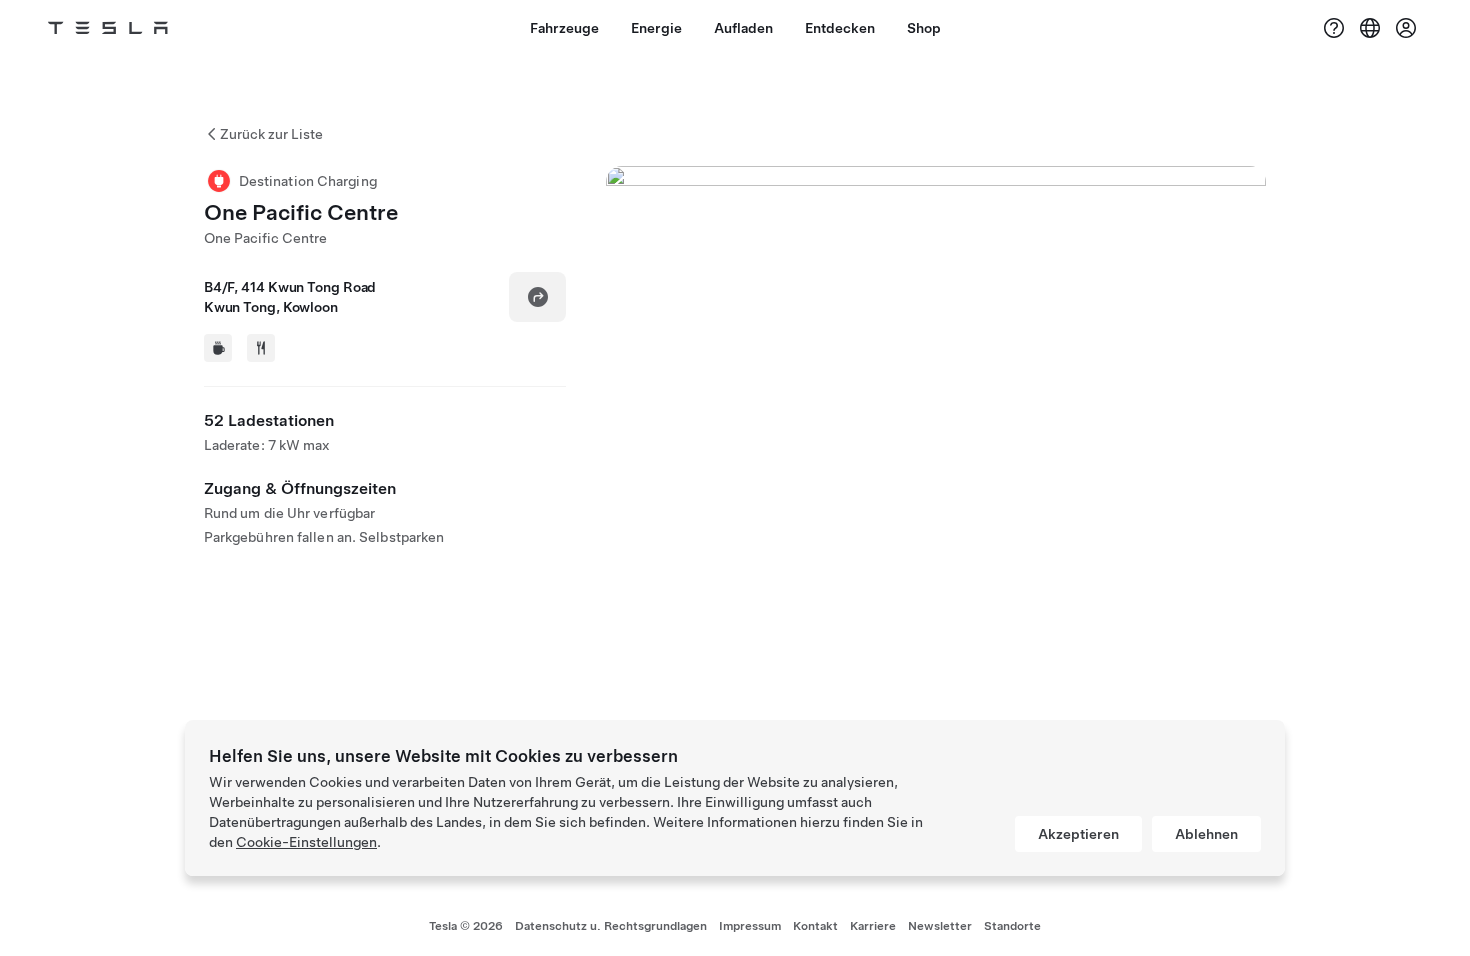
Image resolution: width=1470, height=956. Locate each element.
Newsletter (940, 926)
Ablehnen (1206, 834)
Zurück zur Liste (271, 134)
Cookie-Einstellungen (306, 842)
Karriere (873, 926)
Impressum (750, 926)
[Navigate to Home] (108, 28)
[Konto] (1406, 28)
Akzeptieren (1078, 834)
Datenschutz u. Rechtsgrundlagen (611, 926)
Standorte (1012, 926)
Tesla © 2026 (466, 926)
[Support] (1334, 28)
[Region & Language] (1370, 28)
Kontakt (815, 926)
